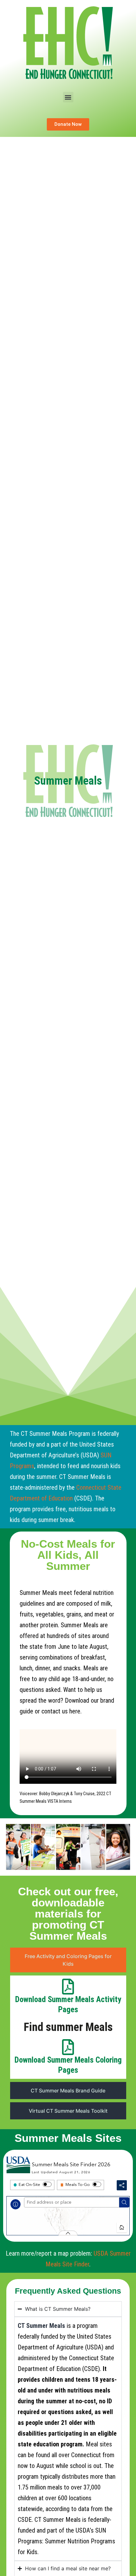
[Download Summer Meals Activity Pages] (68, 1987)
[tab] (68, 1960)
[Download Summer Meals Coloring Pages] (68, 2047)
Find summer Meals (68, 2027)
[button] (68, 97)
